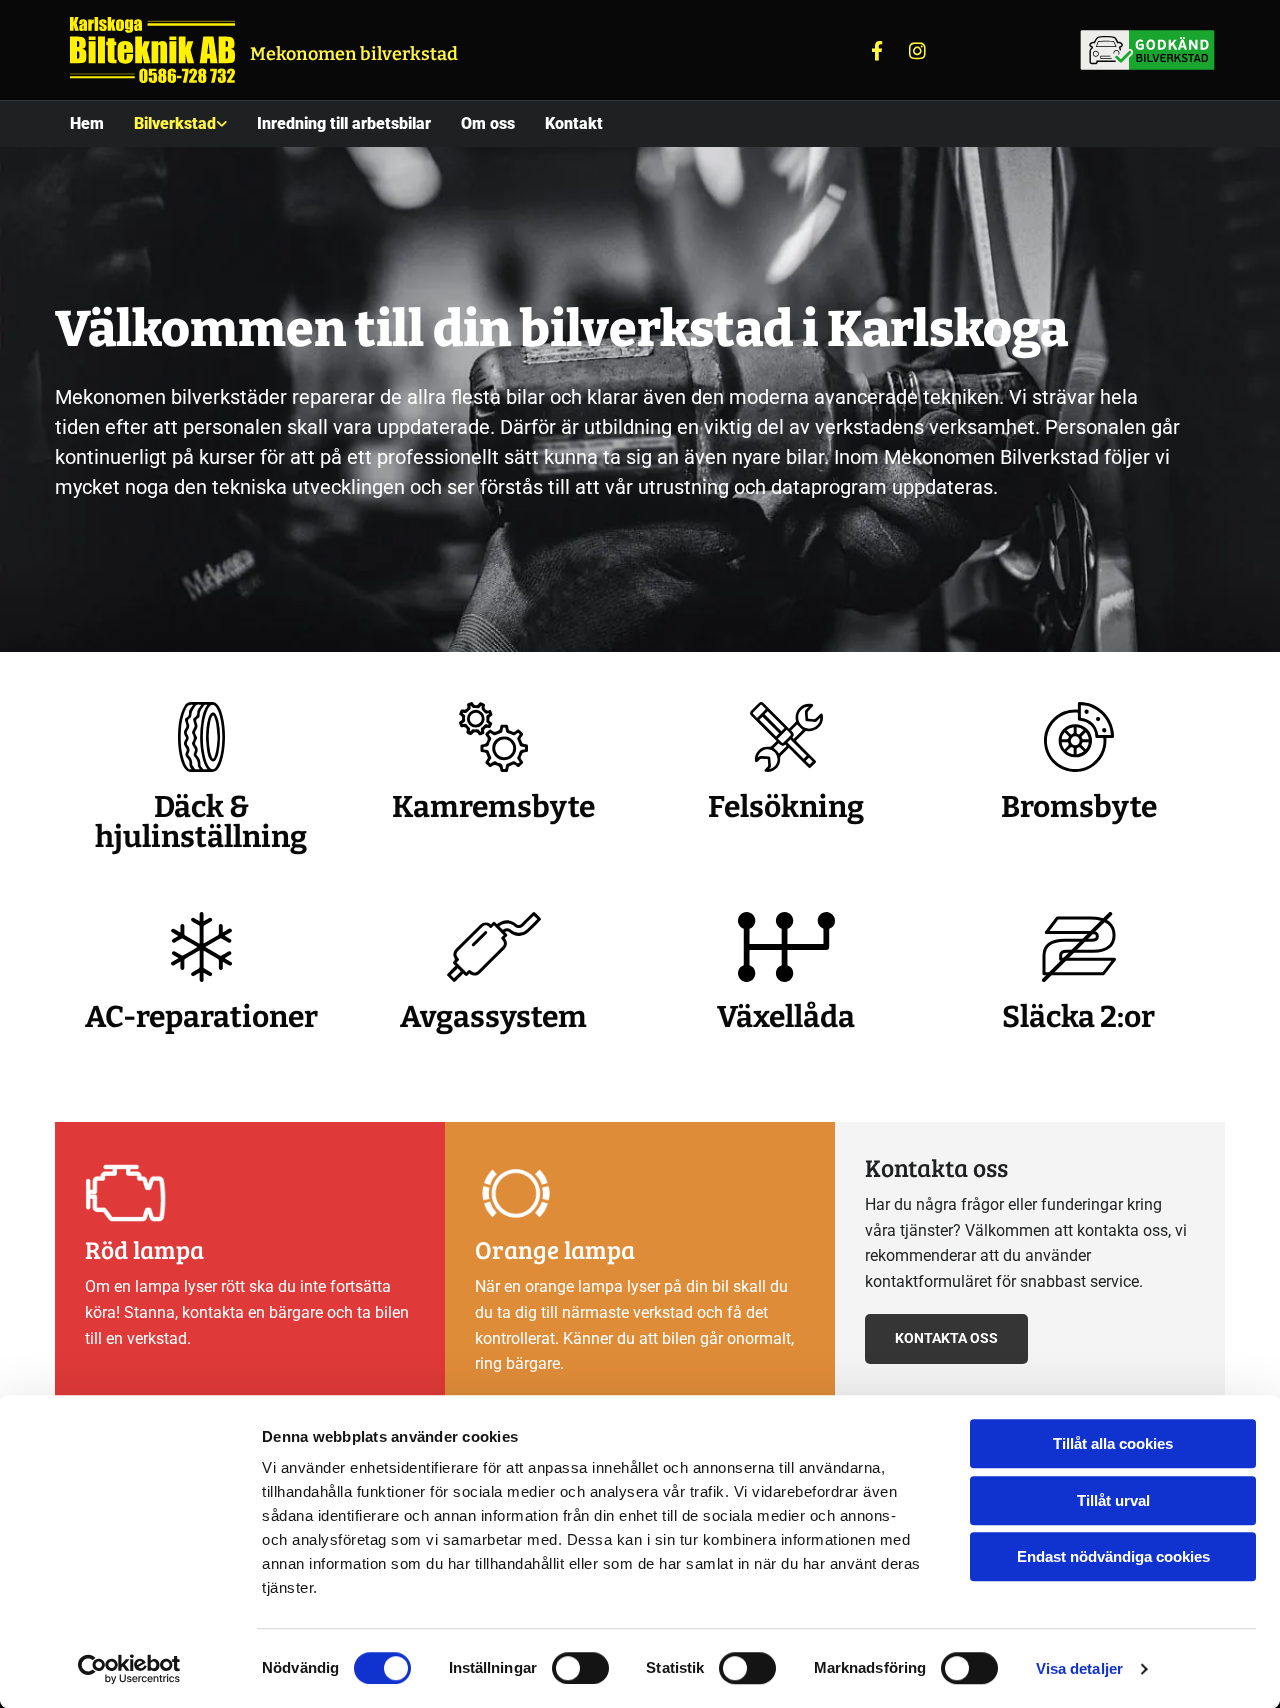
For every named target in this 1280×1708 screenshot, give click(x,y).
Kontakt (574, 123)
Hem (87, 123)
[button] (946, 1338)
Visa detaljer (1079, 1668)
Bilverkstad (175, 123)
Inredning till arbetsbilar (344, 123)
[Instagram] (917, 50)
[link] (180, 124)
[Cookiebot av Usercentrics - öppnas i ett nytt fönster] (129, 1669)
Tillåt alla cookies (1113, 1443)
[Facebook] (877, 50)
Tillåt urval (1113, 1500)
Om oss (488, 123)
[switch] (580, 1668)
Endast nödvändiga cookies (1113, 1556)
